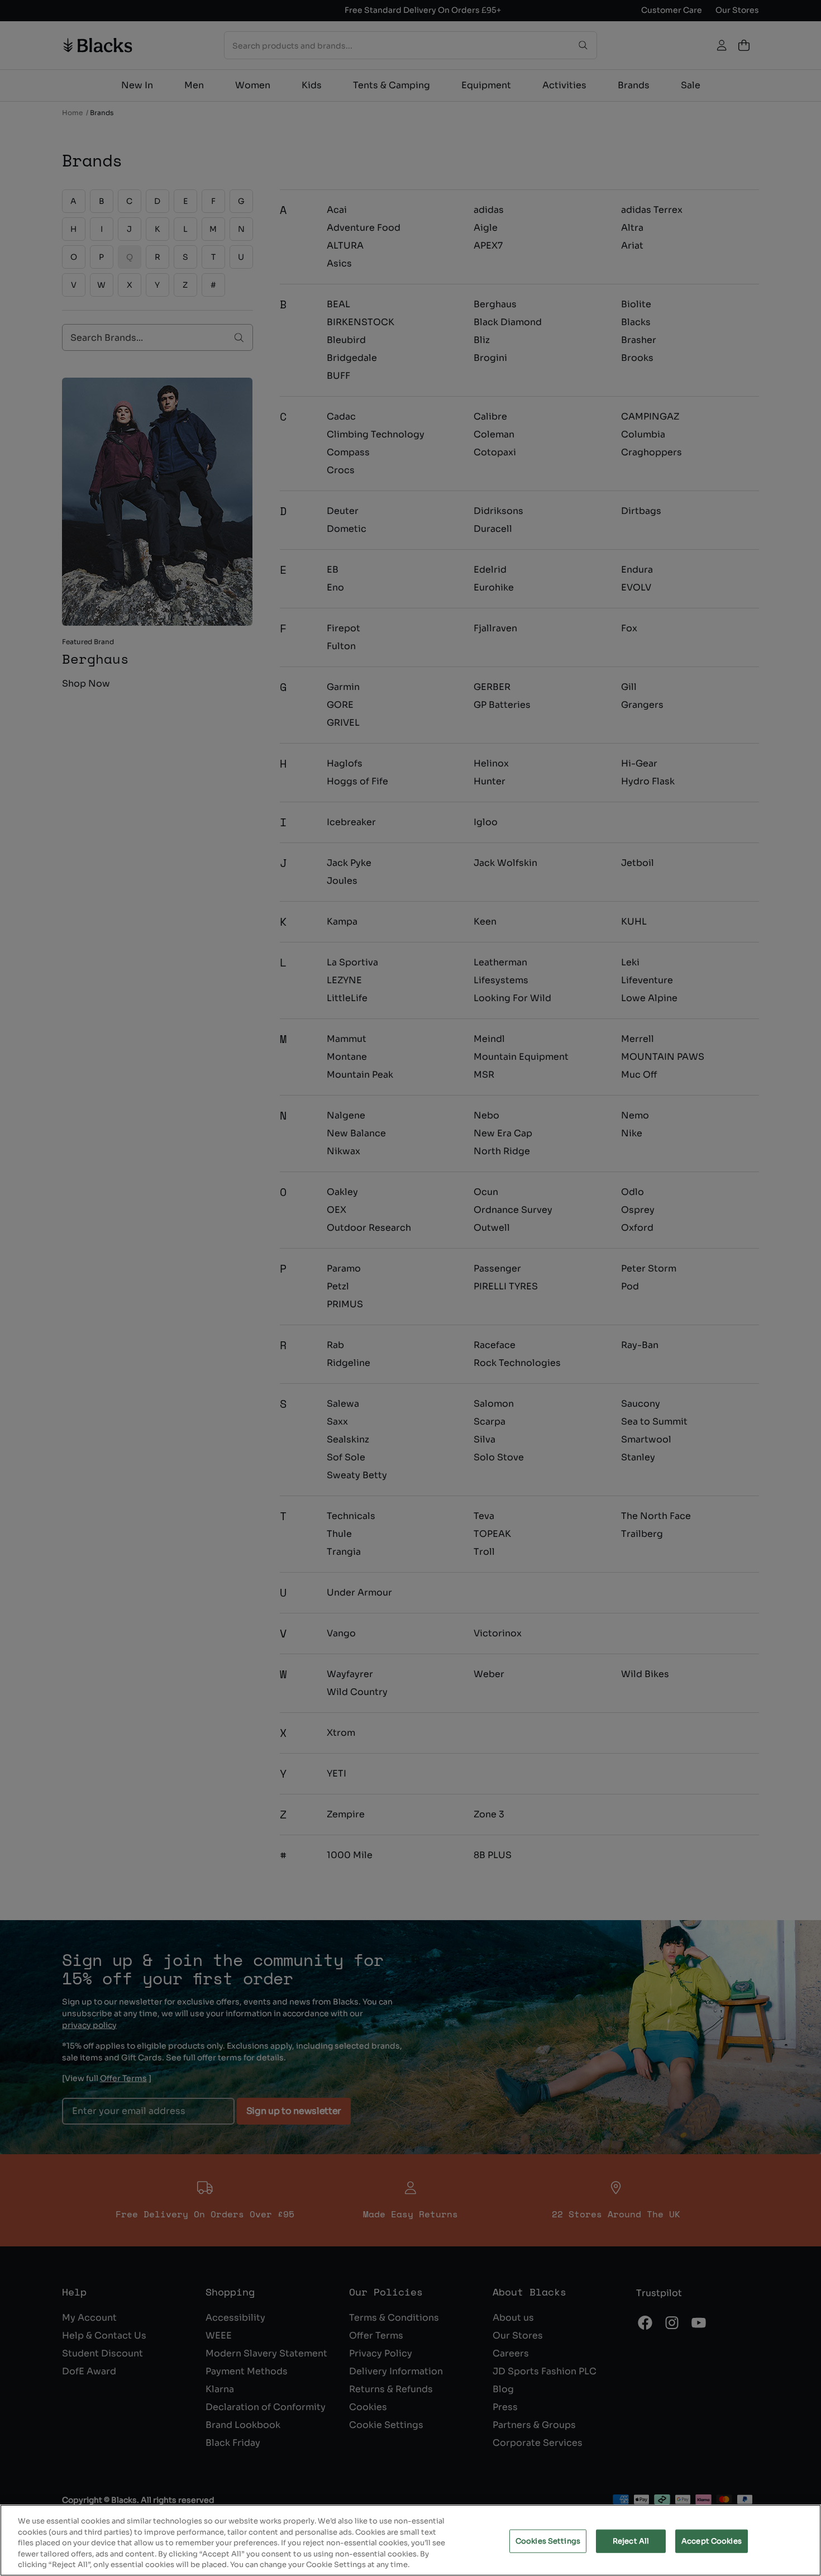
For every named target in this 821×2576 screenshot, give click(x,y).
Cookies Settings (548, 2541)
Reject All (631, 2541)
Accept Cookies (712, 2541)
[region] (410, 2540)
